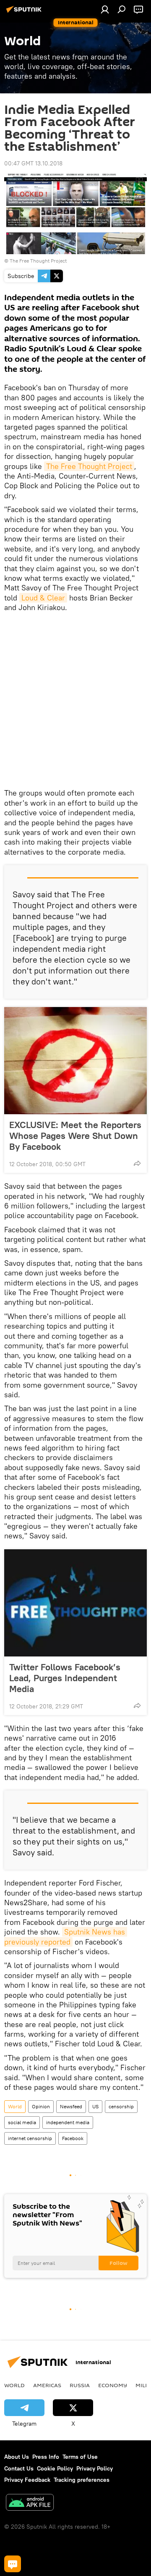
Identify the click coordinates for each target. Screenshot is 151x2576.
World (15, 2106)
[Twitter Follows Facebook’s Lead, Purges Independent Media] (75, 1603)
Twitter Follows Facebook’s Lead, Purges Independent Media (65, 1678)
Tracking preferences (82, 2480)
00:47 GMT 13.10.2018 (33, 163)
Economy (113, 2385)
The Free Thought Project (38, 261)
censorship (121, 2106)
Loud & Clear (43, 598)
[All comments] (13, 2564)
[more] (137, 1163)
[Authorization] (105, 9)
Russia (80, 2385)
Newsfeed (71, 2106)
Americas (47, 2385)
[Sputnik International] (25, 13)
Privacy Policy (95, 2468)
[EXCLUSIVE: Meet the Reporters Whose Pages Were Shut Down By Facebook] (75, 1061)
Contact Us (19, 2468)
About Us (17, 2457)
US (95, 2106)
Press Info (46, 2457)
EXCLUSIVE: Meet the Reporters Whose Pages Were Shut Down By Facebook (75, 1136)
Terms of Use (80, 2457)
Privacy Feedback (27, 2480)
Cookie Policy (55, 2468)
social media (22, 2122)
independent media (68, 2122)
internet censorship (30, 2138)
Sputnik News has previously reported (66, 1937)
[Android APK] (30, 2503)
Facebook (73, 2138)
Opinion (41, 2106)
